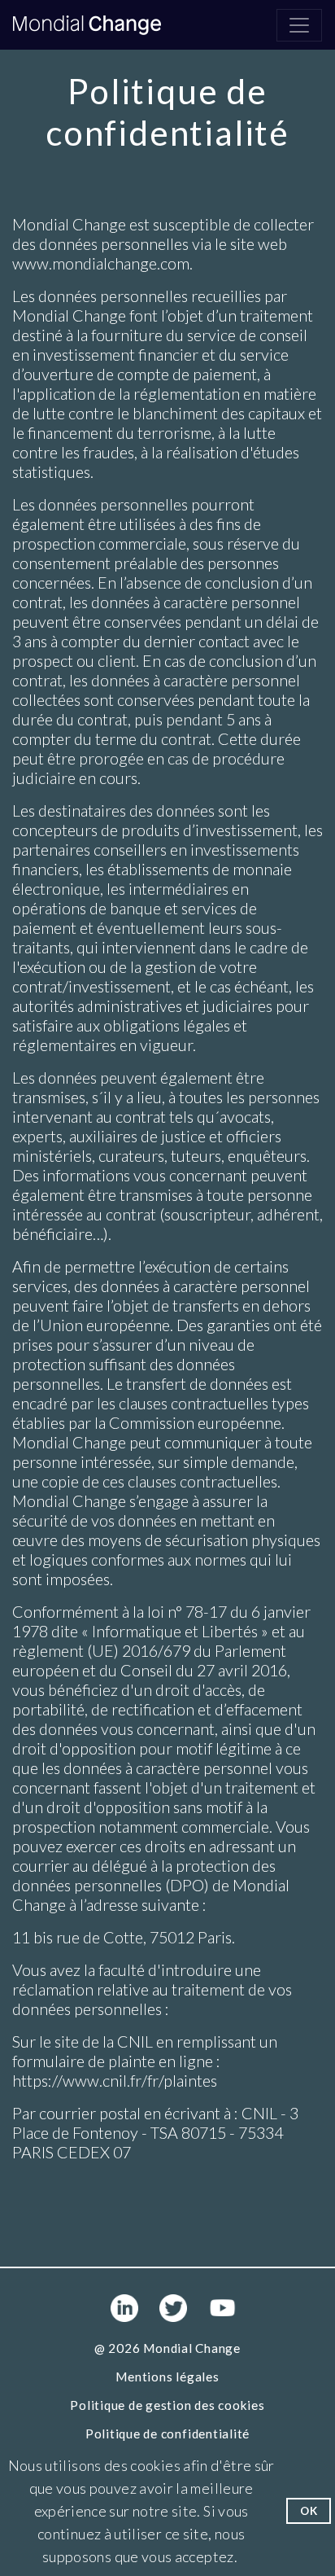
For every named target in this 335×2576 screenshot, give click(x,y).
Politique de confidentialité (167, 2434)
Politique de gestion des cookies (167, 2405)
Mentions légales (167, 2377)
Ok (309, 2511)
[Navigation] (299, 25)
